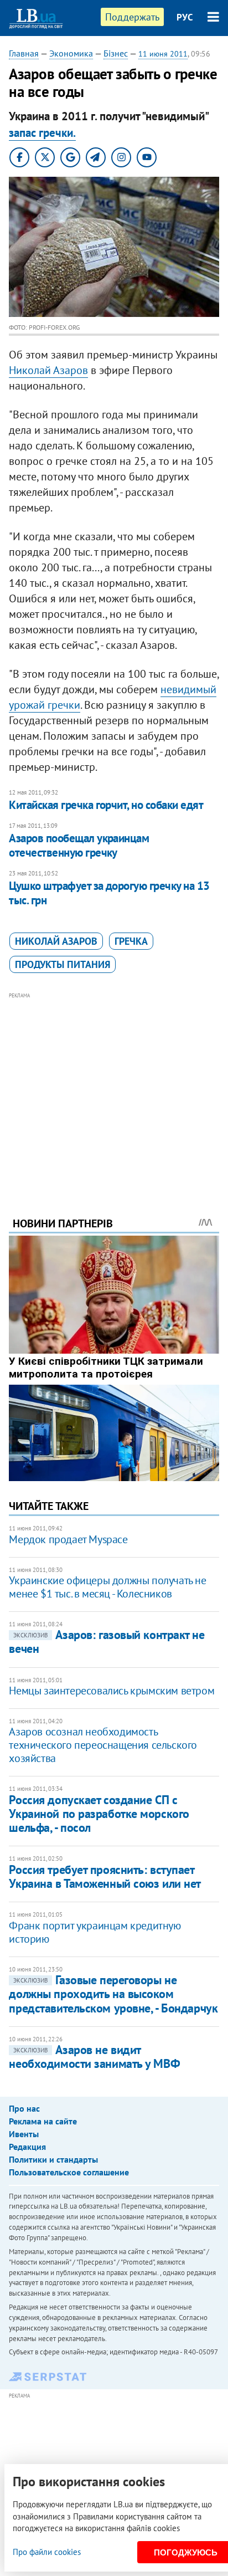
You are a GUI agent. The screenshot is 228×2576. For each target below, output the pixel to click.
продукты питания (63, 964)
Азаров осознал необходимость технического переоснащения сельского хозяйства (103, 1745)
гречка (131, 941)
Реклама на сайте (43, 2121)
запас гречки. (42, 133)
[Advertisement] (114, 1089)
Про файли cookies (47, 2552)
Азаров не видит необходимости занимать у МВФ (94, 2057)
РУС (185, 17)
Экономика (71, 53)
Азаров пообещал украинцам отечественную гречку (79, 845)
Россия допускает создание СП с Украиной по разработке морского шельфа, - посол (99, 1814)
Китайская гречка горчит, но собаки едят (106, 805)
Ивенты (24, 2134)
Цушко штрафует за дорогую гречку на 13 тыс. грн (109, 893)
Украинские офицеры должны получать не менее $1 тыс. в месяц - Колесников (107, 1587)
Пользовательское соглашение (69, 2172)
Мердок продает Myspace (68, 1539)
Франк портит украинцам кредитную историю (95, 1932)
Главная (24, 53)
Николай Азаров (48, 370)
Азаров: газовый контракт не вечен (107, 1642)
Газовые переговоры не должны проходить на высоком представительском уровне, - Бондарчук (113, 1994)
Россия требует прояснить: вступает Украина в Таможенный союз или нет (105, 1876)
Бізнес (116, 53)
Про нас (24, 2108)
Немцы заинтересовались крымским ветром (112, 1691)
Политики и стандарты (53, 2159)
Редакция (27, 2147)
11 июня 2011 (163, 54)
